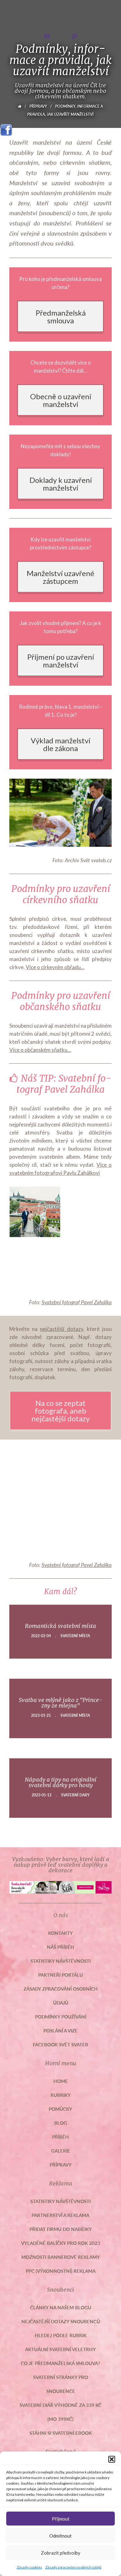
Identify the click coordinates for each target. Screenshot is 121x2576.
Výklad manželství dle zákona (60, 744)
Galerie (61, 2151)
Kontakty (60, 1933)
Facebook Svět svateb (60, 2044)
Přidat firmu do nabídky (61, 2229)
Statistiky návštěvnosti (60, 1961)
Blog (61, 2123)
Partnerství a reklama (60, 2215)
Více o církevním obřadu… (55, 967)
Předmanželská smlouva (61, 317)
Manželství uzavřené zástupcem (60, 577)
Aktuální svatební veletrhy (60, 2349)
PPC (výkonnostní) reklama (61, 2271)
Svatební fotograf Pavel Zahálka (77, 1302)
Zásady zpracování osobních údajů (73, 2567)
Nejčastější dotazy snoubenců (61, 2321)
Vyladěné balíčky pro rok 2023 (61, 2243)
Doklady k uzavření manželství (61, 484)
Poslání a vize (60, 2030)
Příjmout (61, 2519)
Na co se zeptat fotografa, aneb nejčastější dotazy (60, 1411)
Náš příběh (60, 1947)
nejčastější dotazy (61, 1329)
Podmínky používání (61, 2016)
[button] (112, 2459)
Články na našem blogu (61, 2307)
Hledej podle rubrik (61, 2335)
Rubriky (61, 2095)
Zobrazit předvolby (61, 2553)
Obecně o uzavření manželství (61, 400)
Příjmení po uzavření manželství (61, 661)
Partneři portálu (60, 1975)
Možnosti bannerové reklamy (61, 2257)
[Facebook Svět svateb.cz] (6, 128)
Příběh (60, 2137)
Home (61, 2081)
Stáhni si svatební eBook (61, 2433)
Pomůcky (60, 2109)
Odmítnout (60, 2536)
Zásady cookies (29, 2567)
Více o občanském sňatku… (40, 1050)
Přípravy (38, 106)
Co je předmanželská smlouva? (60, 2363)
